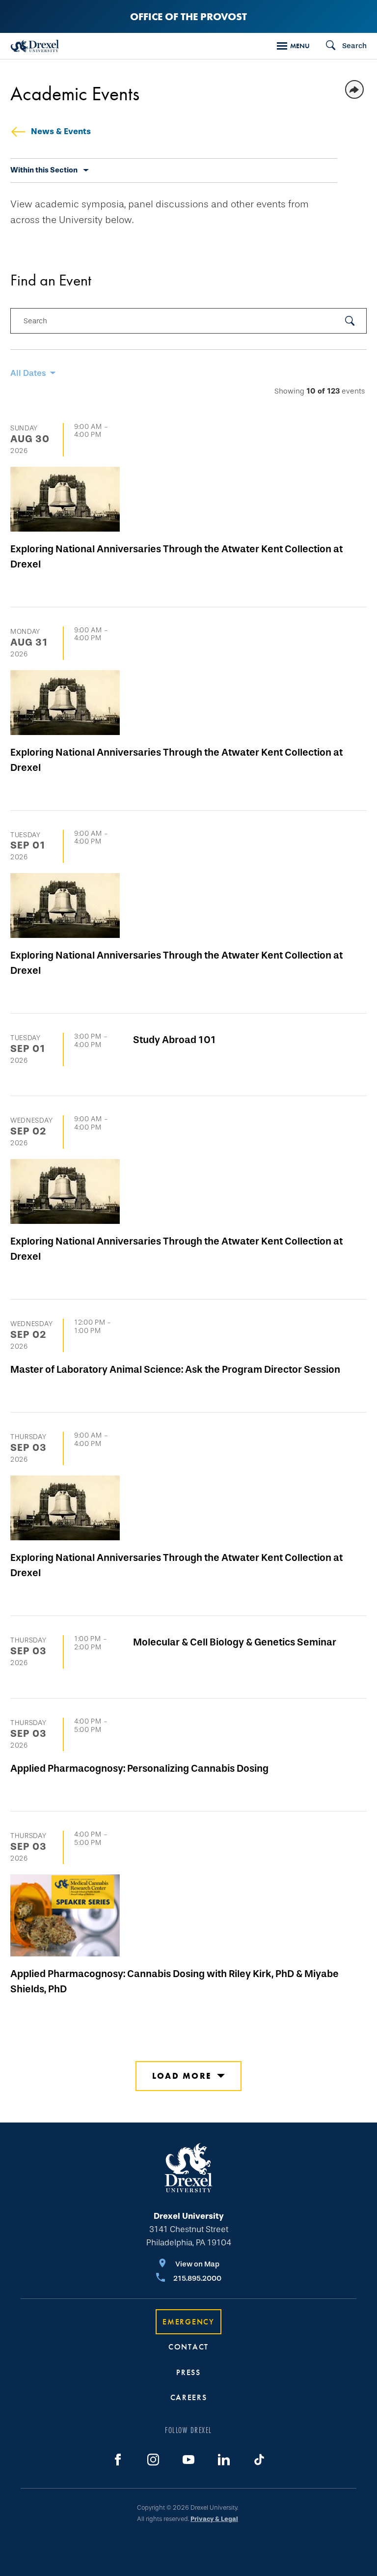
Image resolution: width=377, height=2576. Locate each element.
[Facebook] (118, 2460)
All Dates (28, 373)
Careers (189, 2397)
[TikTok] (259, 2460)
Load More (182, 2076)
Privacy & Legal (214, 2519)
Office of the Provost (188, 16)
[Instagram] (153, 2460)
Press (188, 2372)
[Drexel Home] (35, 46)
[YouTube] (188, 2460)
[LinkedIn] (224, 2460)
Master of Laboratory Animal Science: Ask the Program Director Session (175, 1369)
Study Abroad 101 (175, 1040)
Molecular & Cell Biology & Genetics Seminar (235, 1642)
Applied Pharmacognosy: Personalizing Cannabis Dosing (139, 1768)
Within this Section (44, 170)
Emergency (188, 2322)
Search (35, 321)
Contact (188, 2347)
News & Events (61, 131)
